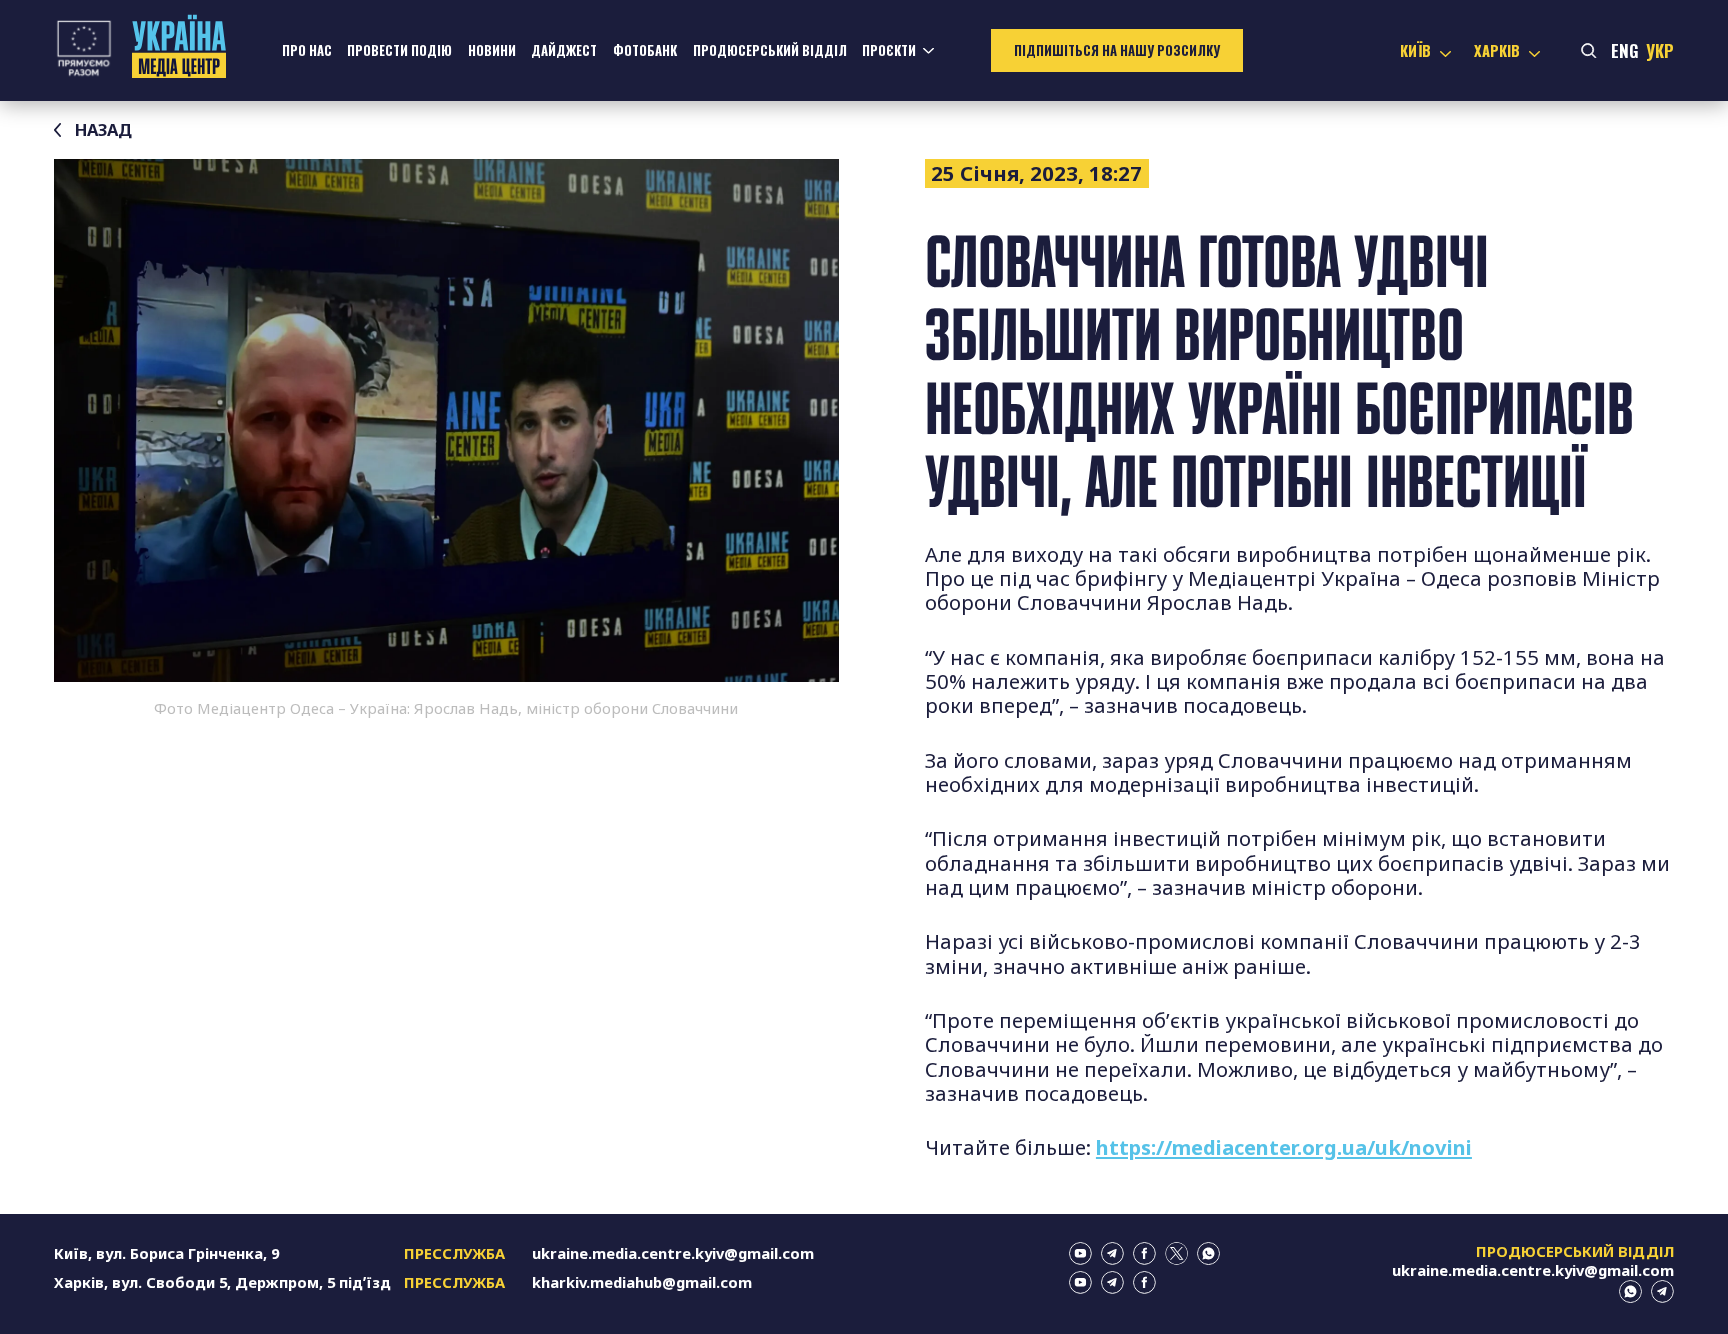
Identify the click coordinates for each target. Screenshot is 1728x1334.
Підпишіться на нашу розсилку (1117, 50)
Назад (103, 129)
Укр (1660, 50)
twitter (1176, 1253)
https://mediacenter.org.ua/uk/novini (1284, 1147)
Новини (492, 50)
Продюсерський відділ (770, 50)
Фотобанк (645, 50)
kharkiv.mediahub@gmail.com (642, 1282)
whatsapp (1208, 1253)
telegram (1112, 1253)
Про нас (307, 50)
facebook (1144, 1253)
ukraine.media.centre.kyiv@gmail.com (673, 1253)
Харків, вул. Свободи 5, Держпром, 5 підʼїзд (222, 1282)
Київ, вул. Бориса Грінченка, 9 (166, 1253)
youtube (1080, 1253)
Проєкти (889, 50)
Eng (1625, 50)
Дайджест (564, 50)
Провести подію (399, 50)
